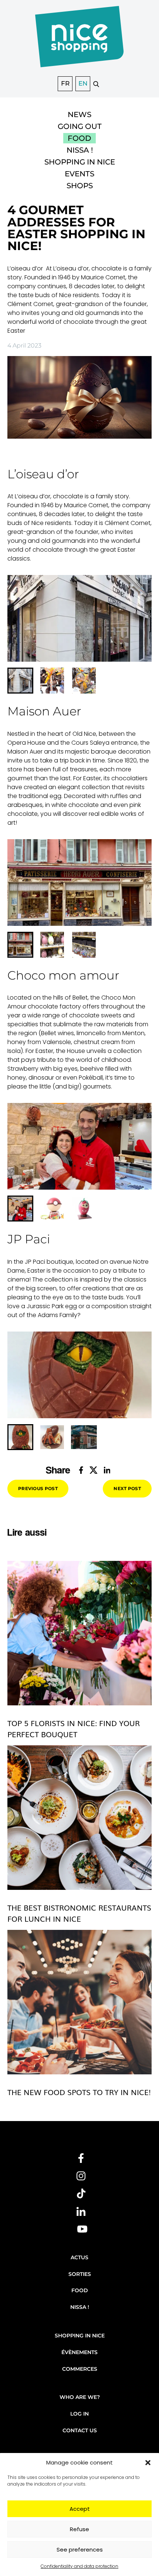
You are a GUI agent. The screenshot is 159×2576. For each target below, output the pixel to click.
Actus (79, 2257)
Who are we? (80, 2397)
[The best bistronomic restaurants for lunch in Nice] (79, 1818)
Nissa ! (80, 150)
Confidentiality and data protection (79, 2566)
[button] (148, 2463)
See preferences (80, 2550)
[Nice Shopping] (79, 41)
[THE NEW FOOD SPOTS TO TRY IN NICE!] (79, 2002)
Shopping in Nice (80, 162)
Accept (80, 2509)
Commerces (80, 2369)
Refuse (79, 2529)
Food (79, 138)
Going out (80, 126)
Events (79, 174)
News (79, 114)
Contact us (80, 2430)
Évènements (79, 2352)
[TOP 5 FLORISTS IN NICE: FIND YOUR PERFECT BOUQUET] (79, 1633)
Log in (79, 2414)
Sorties (80, 2274)
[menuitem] (20, 681)
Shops (80, 186)
